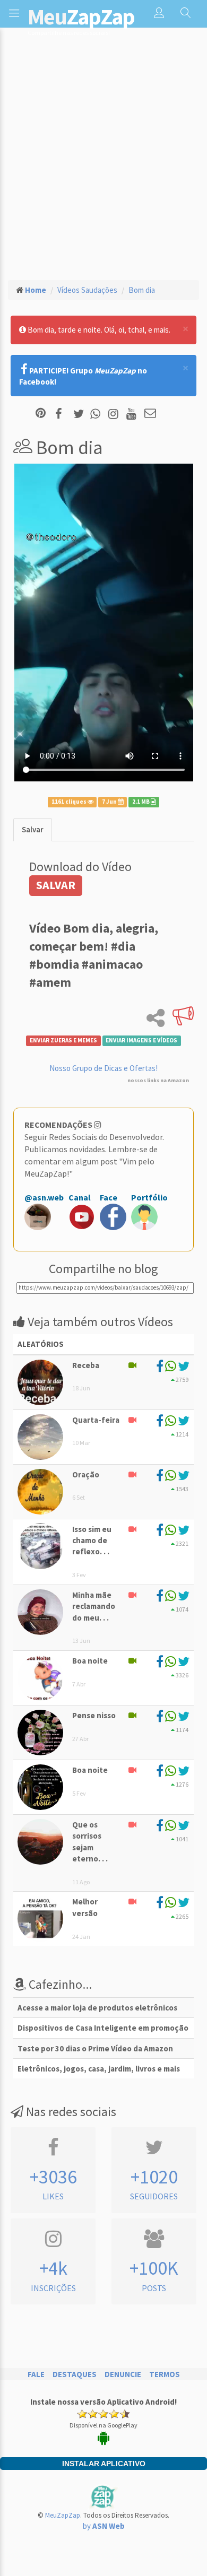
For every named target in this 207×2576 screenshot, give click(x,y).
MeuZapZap (63, 2515)
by (104, 2526)
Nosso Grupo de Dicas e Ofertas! (103, 1068)
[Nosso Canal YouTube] (133, 414)
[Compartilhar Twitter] (81, 414)
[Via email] (150, 414)
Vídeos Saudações (87, 290)
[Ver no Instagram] (115, 414)
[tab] (33, 829)
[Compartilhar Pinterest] (41, 414)
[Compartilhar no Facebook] (62, 414)
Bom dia (142, 290)
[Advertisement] (103, 162)
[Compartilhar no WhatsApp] (98, 414)
